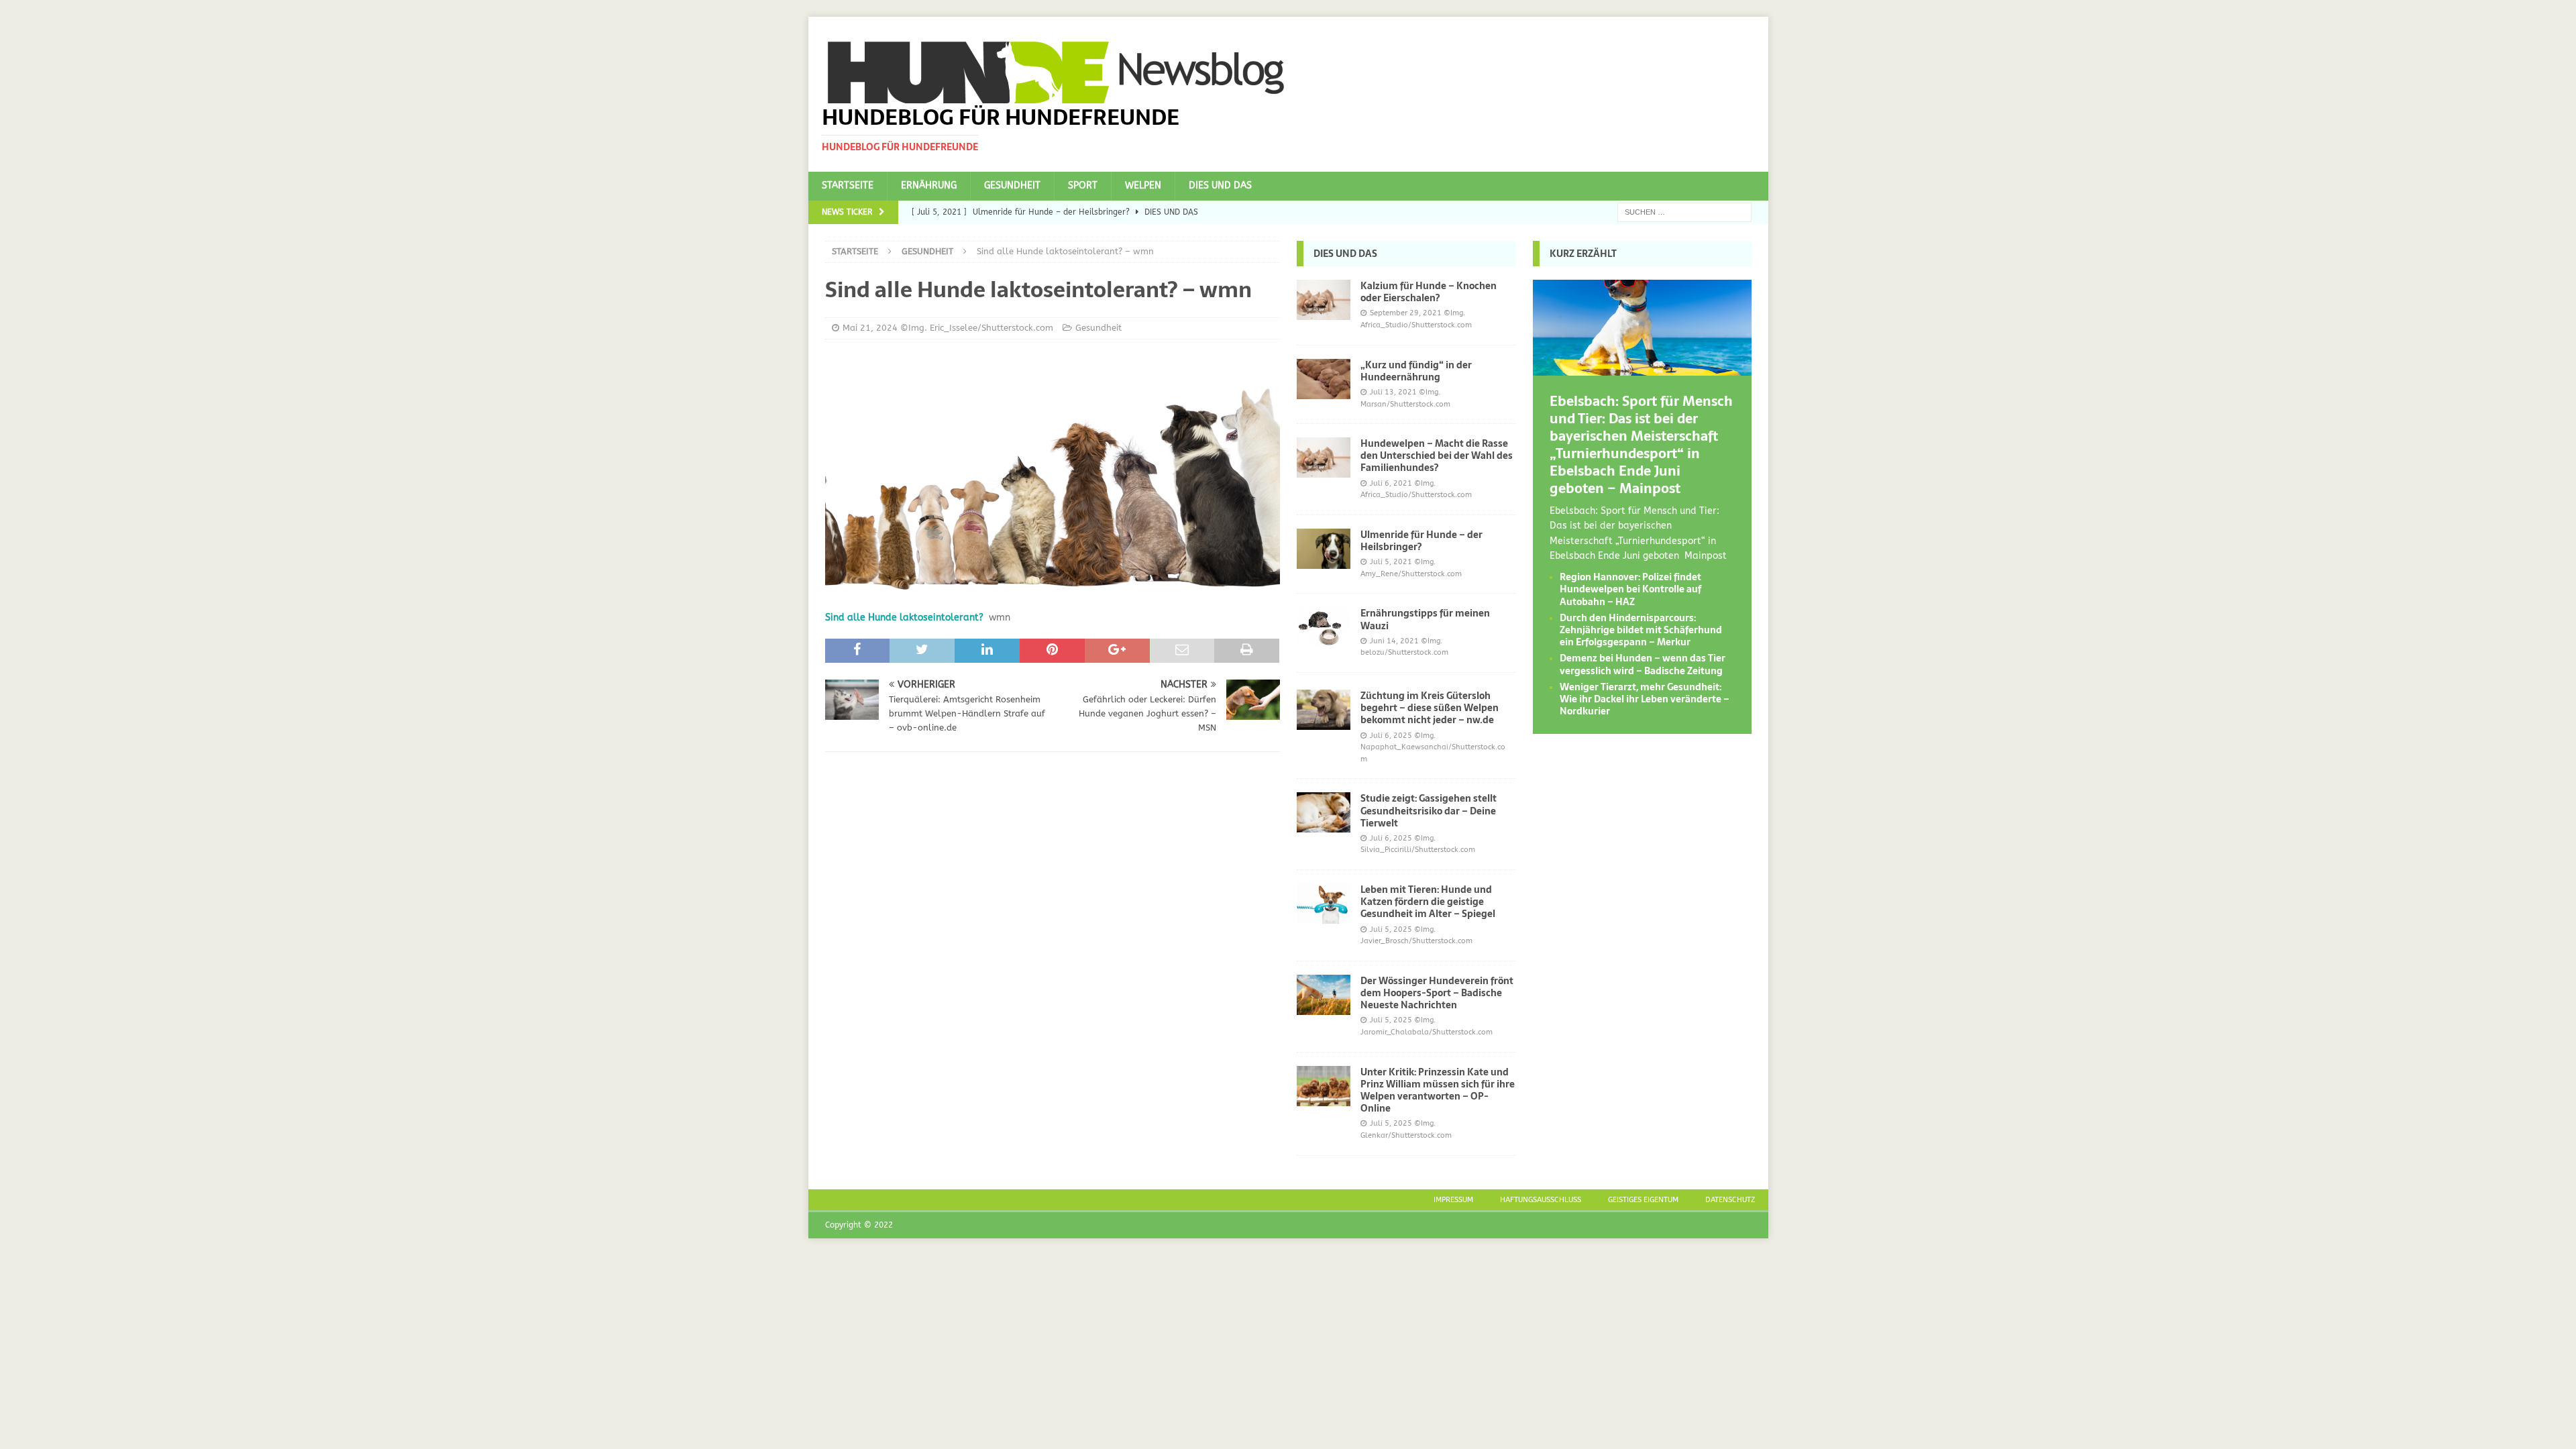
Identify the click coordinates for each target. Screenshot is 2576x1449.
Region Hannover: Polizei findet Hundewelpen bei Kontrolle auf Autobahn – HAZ (1630, 589)
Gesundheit (1012, 185)
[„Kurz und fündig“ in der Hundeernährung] (1324, 379)
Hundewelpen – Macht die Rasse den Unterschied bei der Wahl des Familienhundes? (1437, 455)
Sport (1083, 185)
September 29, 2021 (1406, 313)
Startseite (848, 185)
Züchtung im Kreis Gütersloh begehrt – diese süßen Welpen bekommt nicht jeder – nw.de (1430, 708)
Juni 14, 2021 (1394, 641)
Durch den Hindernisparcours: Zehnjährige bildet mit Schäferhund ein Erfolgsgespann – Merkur (1641, 630)
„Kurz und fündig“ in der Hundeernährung (1416, 371)
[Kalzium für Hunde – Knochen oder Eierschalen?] (1324, 300)
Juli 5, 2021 (1391, 562)
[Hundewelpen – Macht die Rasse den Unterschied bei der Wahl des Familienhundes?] (1324, 458)
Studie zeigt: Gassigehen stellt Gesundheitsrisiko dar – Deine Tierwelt (1429, 810)
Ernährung (929, 185)
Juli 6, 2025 (1391, 736)
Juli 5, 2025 (1391, 929)
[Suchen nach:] (1684, 212)
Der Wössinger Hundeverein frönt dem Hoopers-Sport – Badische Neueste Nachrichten (1437, 993)
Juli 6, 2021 (1391, 483)
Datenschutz (1730, 1200)
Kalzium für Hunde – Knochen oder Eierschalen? (1429, 292)
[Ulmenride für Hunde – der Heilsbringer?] (1324, 549)
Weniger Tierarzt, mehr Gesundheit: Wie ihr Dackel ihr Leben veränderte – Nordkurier (1645, 699)
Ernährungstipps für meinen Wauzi (1425, 619)
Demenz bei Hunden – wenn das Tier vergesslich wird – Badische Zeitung (1643, 664)
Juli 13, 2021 (1393, 392)
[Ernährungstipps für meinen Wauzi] (1324, 627)
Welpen (1143, 185)
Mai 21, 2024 (870, 328)
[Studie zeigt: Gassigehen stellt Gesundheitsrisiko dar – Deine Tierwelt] (1324, 812)
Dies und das (1220, 185)
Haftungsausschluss (1541, 1200)
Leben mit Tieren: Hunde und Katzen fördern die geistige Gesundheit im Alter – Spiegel (1428, 902)
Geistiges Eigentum (1643, 1200)
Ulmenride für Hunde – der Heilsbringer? (1421, 541)
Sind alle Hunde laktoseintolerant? (904, 618)
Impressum (1453, 1200)
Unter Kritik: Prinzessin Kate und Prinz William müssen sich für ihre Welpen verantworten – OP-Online (1438, 1090)
